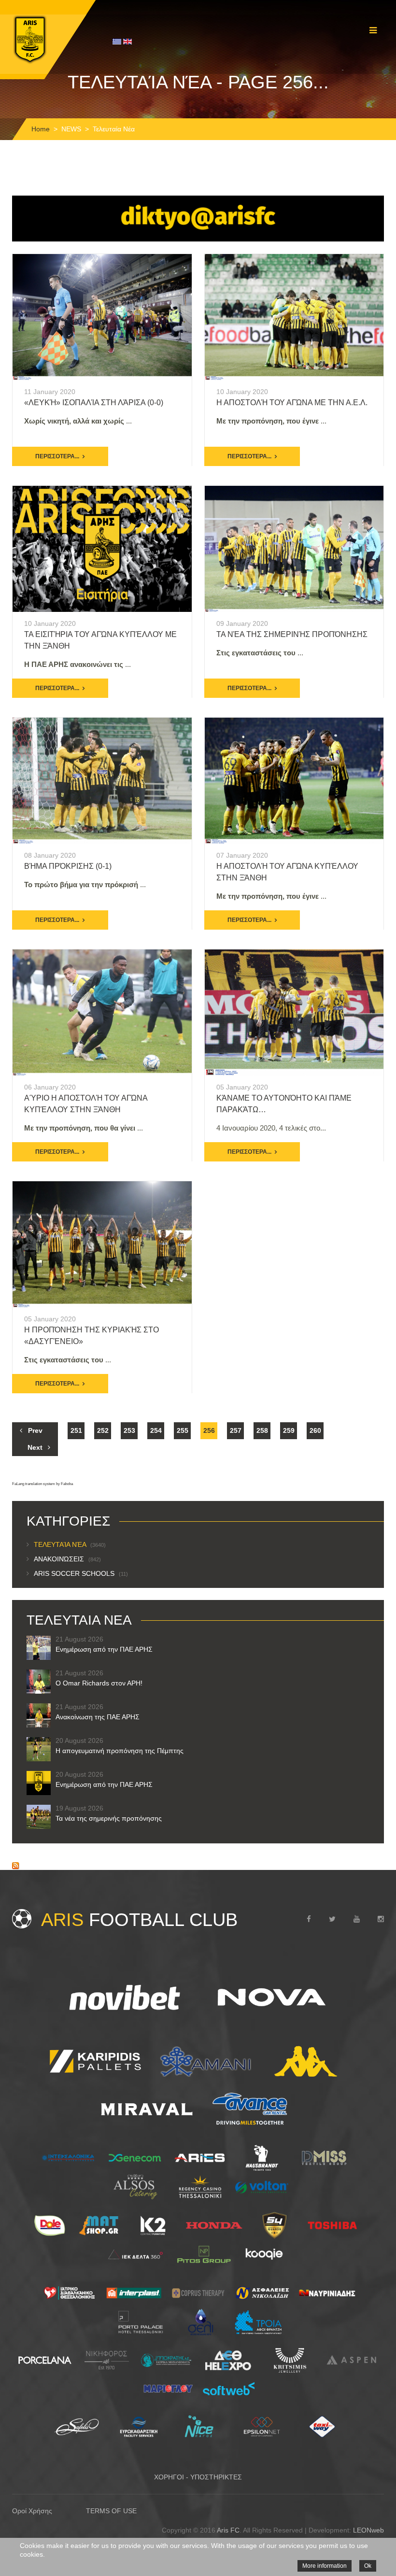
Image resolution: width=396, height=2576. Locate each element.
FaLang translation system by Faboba (42, 1484)
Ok (368, 2566)
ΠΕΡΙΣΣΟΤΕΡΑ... (57, 456)
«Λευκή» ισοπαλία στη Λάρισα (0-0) (94, 403)
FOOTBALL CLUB (139, 1920)
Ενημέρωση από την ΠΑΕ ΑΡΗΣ (104, 1649)
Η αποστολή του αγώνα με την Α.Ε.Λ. (292, 403)
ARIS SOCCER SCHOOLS (81, 1573)
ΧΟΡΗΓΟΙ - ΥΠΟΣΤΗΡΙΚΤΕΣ (198, 2477)
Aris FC (228, 2530)
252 (103, 1430)
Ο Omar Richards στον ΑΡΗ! (99, 1683)
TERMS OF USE (111, 2511)
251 (76, 1430)
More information (325, 2566)
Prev (35, 1430)
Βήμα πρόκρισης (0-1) (68, 866)
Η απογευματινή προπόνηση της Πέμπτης (120, 1751)
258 (262, 1430)
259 (289, 1430)
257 (236, 1430)
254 (156, 1430)
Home (41, 129)
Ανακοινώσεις (67, 1559)
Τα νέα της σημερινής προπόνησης (292, 634)
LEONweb (368, 2530)
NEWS (71, 129)
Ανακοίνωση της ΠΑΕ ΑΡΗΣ (98, 1717)
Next (35, 1447)
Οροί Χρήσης (32, 2511)
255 (183, 1430)
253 (129, 1430)
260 (315, 1430)
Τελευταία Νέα (70, 1544)
